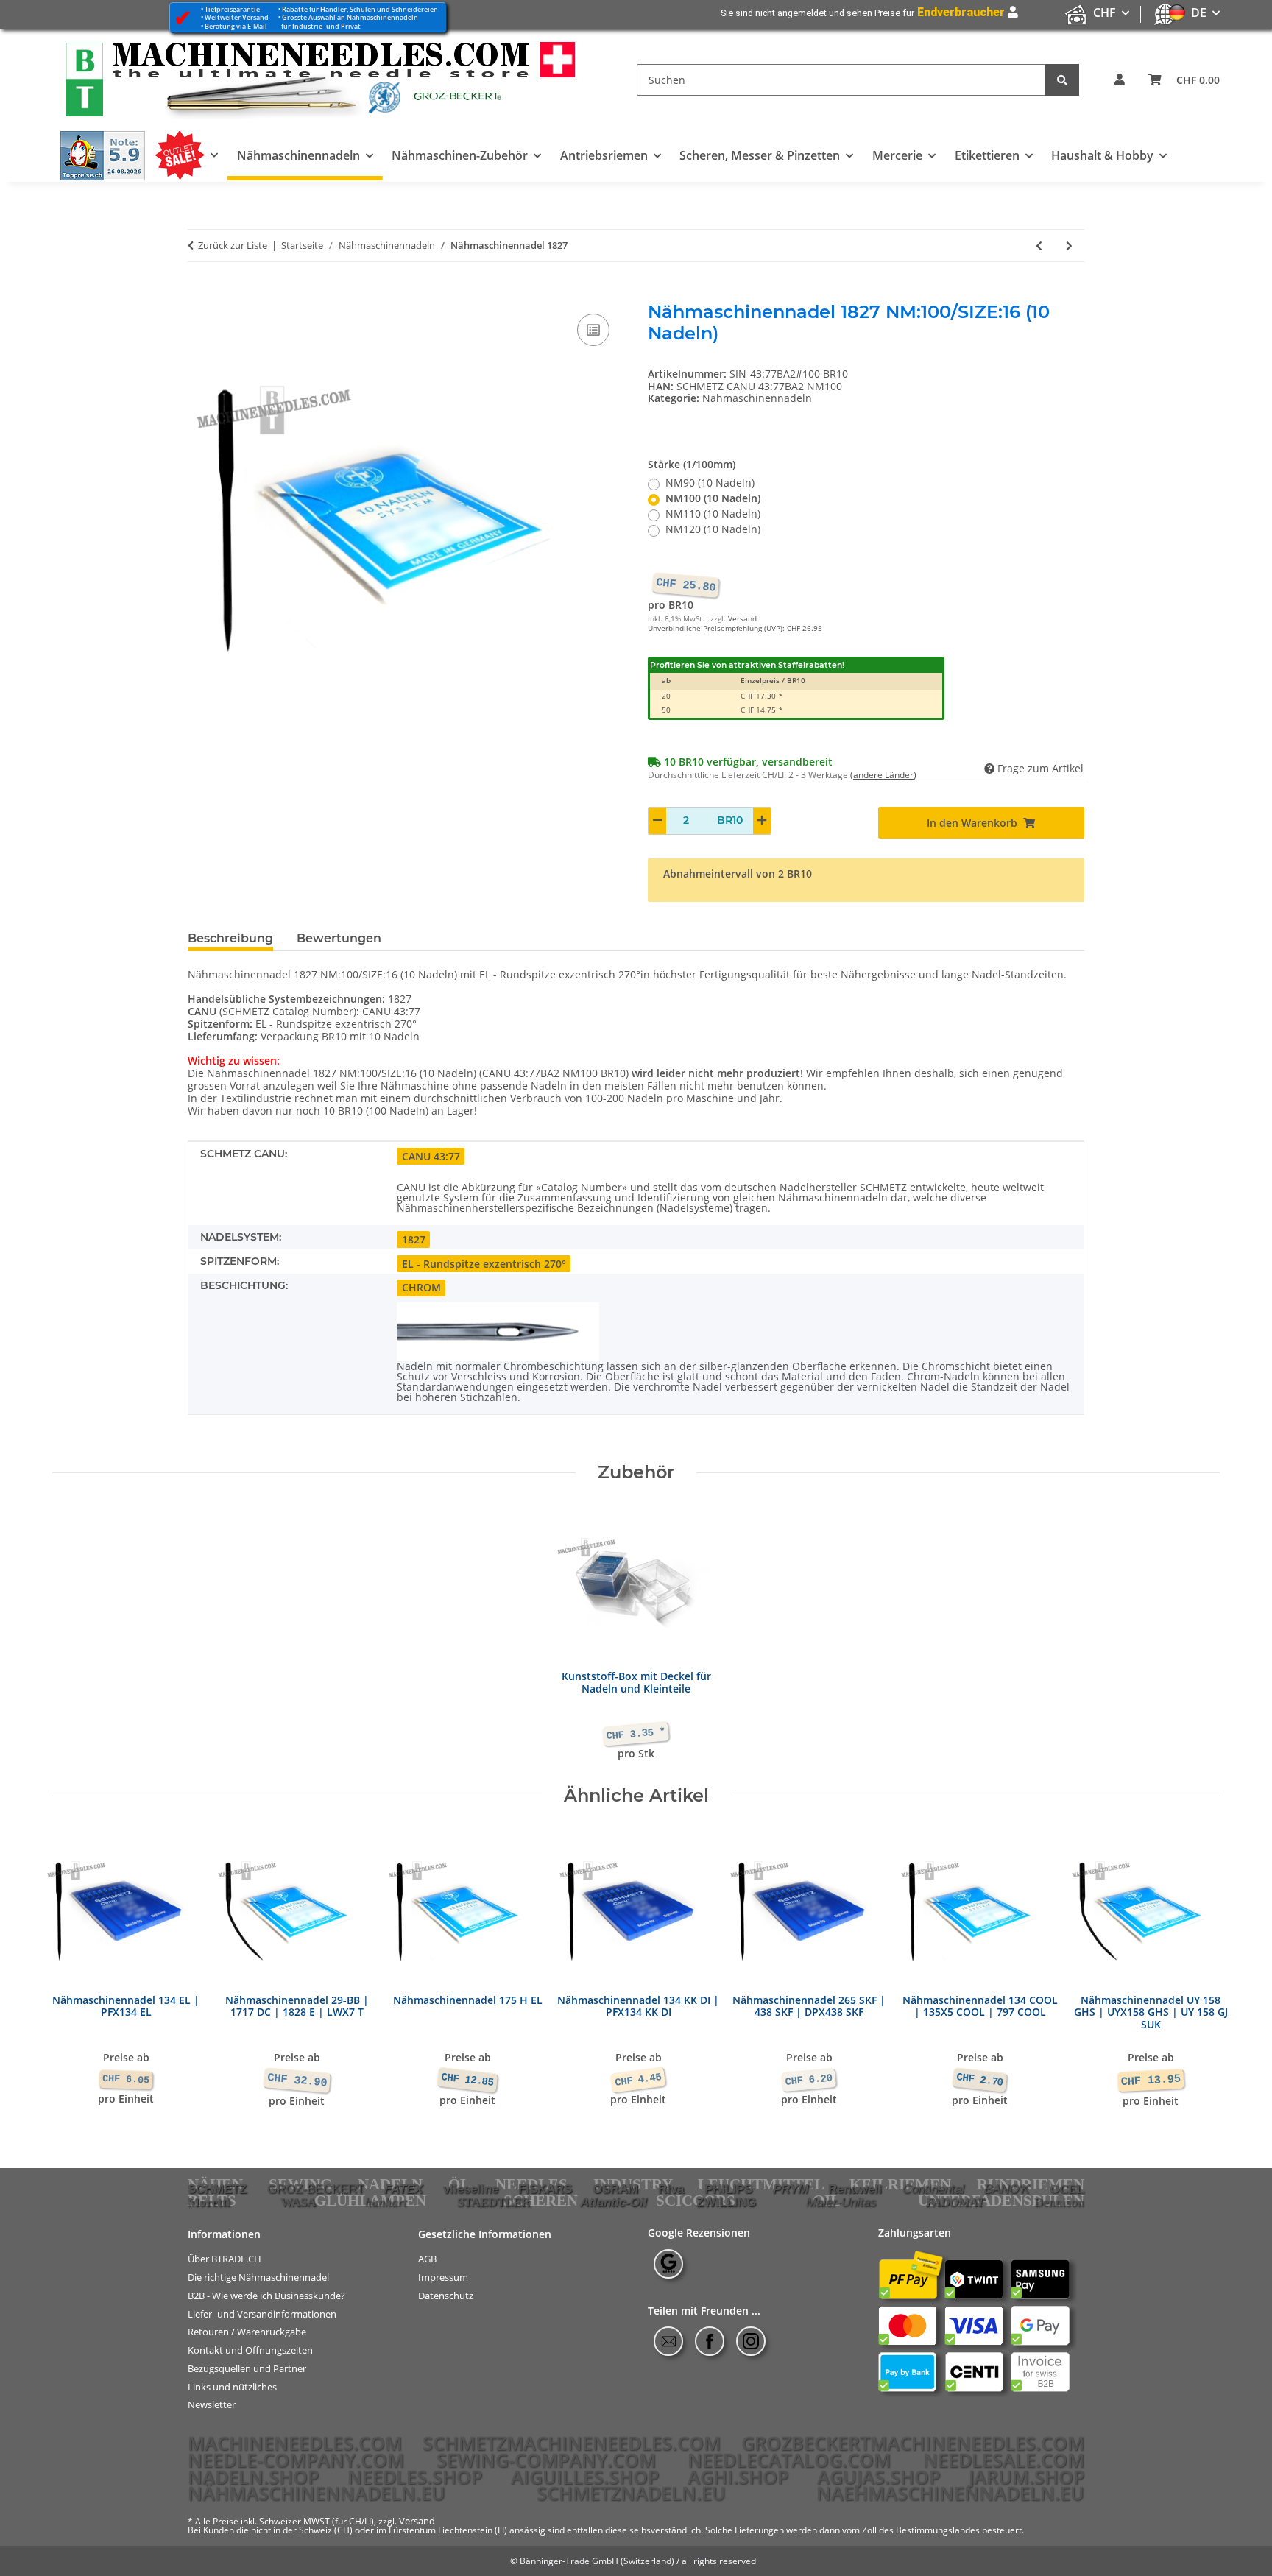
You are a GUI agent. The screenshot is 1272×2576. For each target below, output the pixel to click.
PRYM (791, 2189)
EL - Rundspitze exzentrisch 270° (484, 1264)
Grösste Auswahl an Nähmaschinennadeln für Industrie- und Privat (348, 21)
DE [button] (1199, 13)
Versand (742, 619)
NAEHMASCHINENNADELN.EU (950, 2493)
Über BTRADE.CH (225, 2259)
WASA (298, 2202)
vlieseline (471, 2189)
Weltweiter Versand (237, 17)
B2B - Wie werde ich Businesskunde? (266, 2296)
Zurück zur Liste (233, 246)
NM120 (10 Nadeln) (713, 530)
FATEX (403, 2189)
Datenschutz (446, 2296)
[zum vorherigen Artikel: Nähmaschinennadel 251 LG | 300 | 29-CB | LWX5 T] (1039, 246)
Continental (933, 2189)
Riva (671, 2189)
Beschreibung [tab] (230, 938)
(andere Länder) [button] (883, 775)
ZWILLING (726, 2202)
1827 (414, 1239)
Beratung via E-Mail (236, 26)
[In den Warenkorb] (199, 294)
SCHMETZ (217, 2189)
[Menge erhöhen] (762, 821)
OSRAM (615, 2189)
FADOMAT (955, 2202)
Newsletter (212, 2405)
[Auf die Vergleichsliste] (593, 330)
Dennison (1059, 2202)
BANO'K (1007, 2189)
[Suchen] (1062, 80)
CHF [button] (1105, 13)
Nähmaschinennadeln (757, 398)
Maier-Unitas (841, 2202)
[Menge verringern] (657, 821)
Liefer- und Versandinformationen (262, 2314)
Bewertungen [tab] (339, 938)
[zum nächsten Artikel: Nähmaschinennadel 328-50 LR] (1069, 246)
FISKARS (545, 2189)
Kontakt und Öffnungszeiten (250, 2350)
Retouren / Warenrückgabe (247, 2332)
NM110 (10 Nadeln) (713, 514)
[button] (1120, 80)
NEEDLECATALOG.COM (789, 2460)
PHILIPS (728, 2189)
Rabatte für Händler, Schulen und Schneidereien (360, 9)
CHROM (421, 1287)
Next (1196, 1970)
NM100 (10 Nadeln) (713, 499)
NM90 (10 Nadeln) (710, 483)
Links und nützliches (232, 2386)
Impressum (443, 2277)
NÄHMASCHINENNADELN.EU (317, 2493)
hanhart (386, 2202)
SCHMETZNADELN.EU (631, 2493)
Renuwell (855, 2189)
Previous (77, 1970)
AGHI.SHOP (738, 2477)
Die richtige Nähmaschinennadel (258, 2277)
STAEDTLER (494, 2202)
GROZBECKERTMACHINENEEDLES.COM (913, 2443)
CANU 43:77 (431, 1156)
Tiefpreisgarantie (232, 9)
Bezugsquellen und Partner (247, 2369)
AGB (427, 2259)
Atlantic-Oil (614, 2202)
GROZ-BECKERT (316, 2189)
